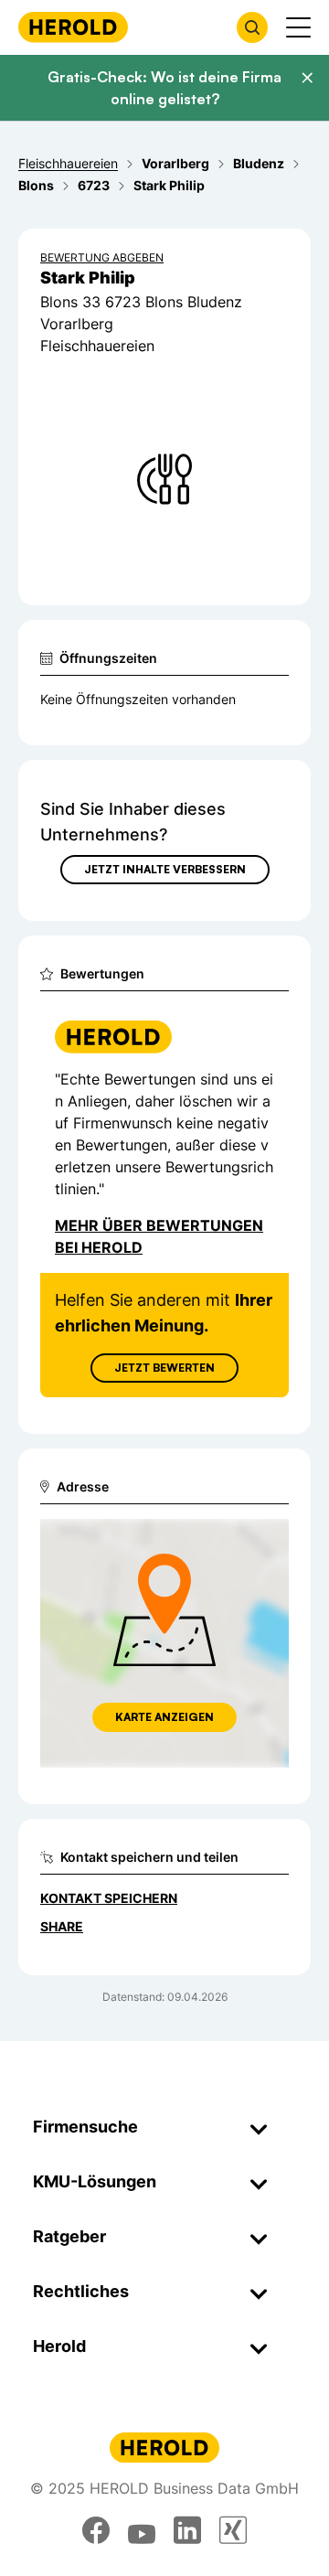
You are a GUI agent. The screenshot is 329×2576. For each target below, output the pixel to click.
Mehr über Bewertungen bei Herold (159, 1236)
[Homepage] (73, 27)
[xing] (233, 2530)
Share (62, 1926)
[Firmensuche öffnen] (252, 27)
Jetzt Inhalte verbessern (165, 869)
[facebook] (96, 2530)
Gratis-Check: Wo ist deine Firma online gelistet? (164, 88)
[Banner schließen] (307, 78)
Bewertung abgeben (102, 257)
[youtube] (142, 2530)
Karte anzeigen (164, 1717)
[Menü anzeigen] (298, 27)
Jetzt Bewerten (164, 1368)
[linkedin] (187, 2530)
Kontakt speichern (109, 1898)
